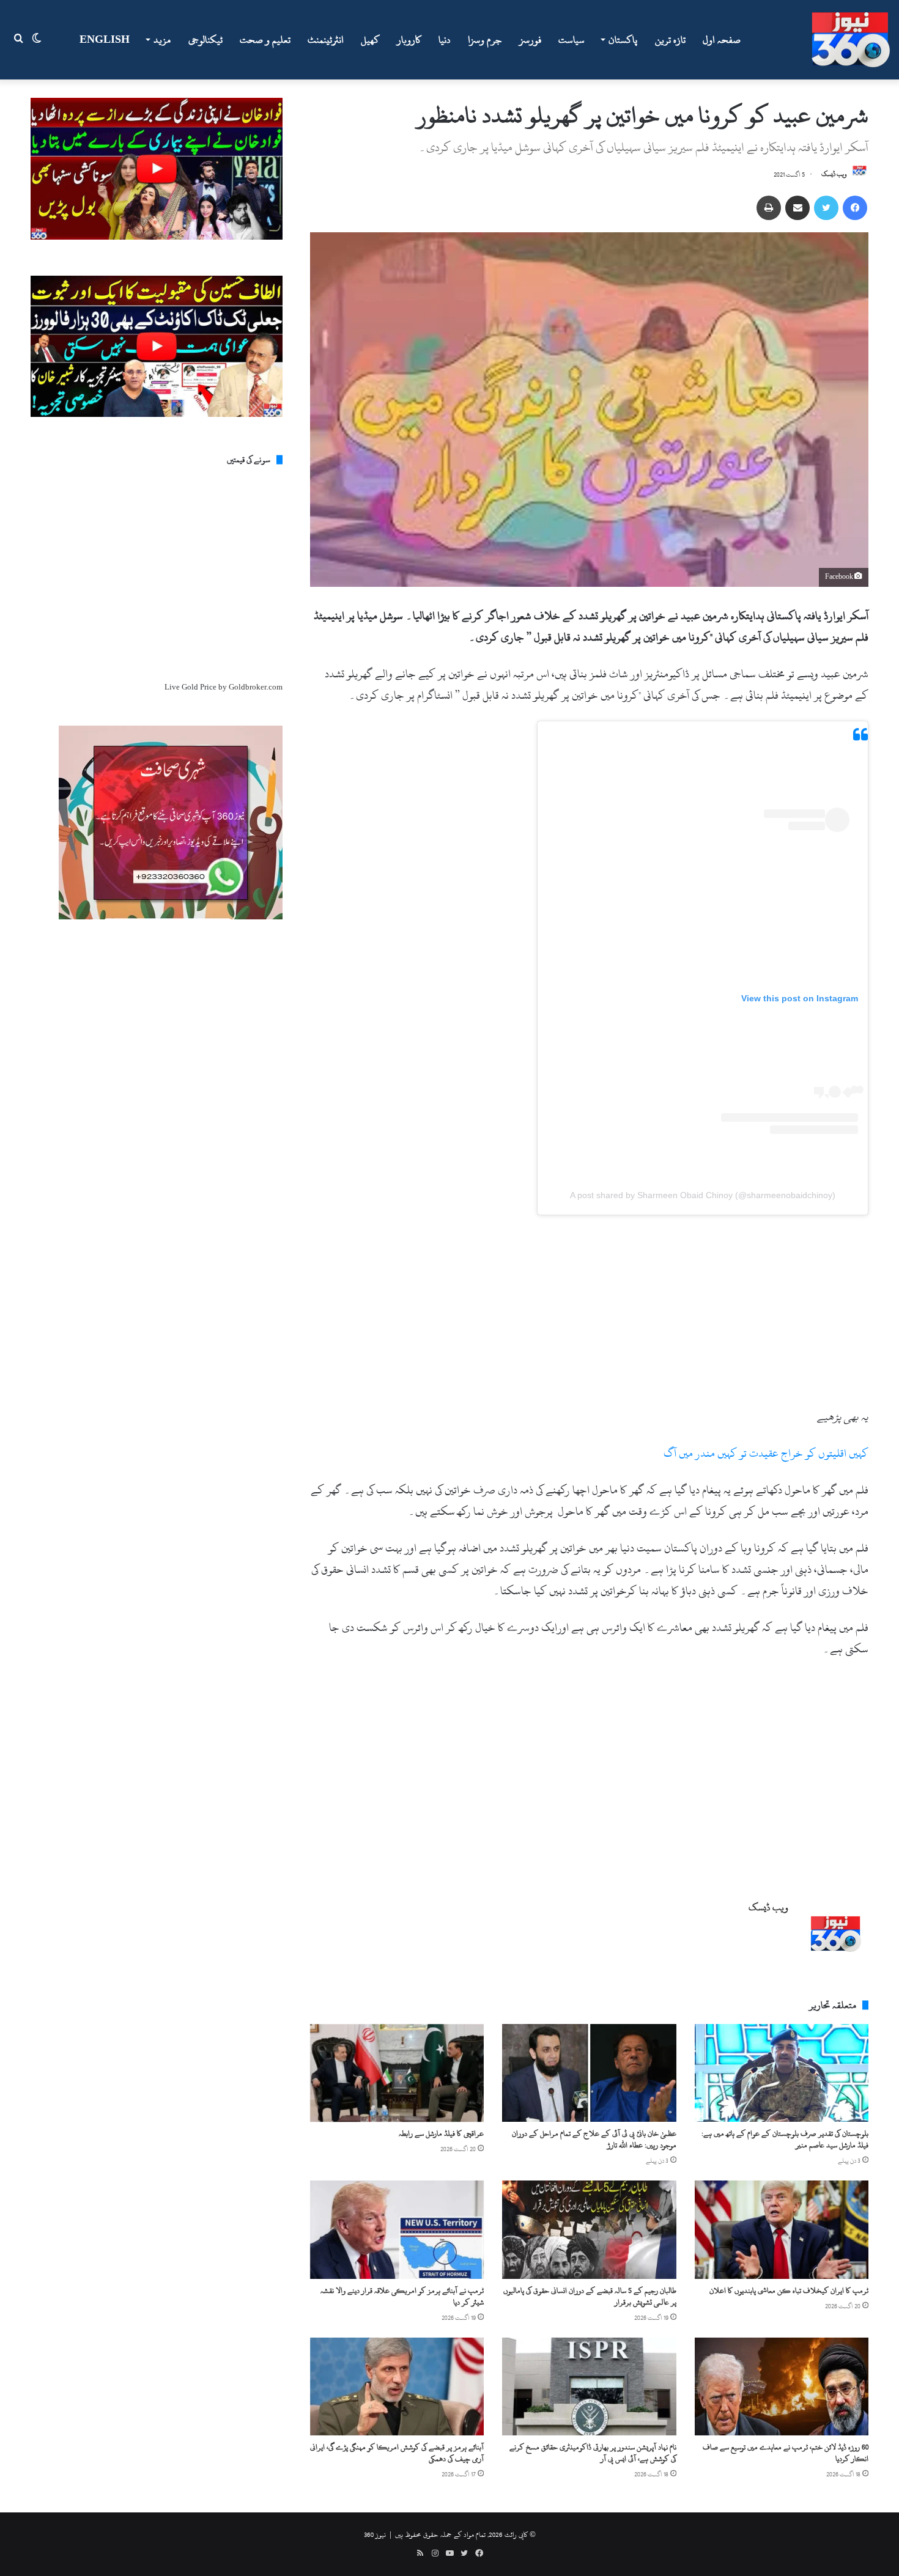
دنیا (445, 40)
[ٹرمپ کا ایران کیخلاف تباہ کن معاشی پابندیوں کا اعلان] (782, 2229)
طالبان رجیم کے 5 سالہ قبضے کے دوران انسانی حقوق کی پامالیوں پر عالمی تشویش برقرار (590, 2296)
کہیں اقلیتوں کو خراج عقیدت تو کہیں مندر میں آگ (766, 1453)
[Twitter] (826, 208)
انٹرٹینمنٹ (326, 40)
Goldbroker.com (256, 687)
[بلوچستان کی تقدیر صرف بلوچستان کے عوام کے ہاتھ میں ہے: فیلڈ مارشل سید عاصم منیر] (782, 2073)
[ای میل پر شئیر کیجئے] (797, 208)
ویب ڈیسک (834, 175)
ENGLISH (105, 40)
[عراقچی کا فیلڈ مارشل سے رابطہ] (397, 2073)
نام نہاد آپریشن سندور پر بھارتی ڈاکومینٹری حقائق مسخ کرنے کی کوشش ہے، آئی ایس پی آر (593, 2453)
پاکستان (623, 40)
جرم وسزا (485, 40)
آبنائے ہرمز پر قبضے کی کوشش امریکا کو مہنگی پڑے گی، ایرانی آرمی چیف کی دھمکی (397, 2453)
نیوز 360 (375, 2534)
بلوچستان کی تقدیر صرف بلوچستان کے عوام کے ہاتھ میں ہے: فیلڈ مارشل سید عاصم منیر (785, 2139)
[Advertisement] (589, 1316)
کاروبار (409, 40)
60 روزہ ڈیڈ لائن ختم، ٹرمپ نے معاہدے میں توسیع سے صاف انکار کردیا (786, 2453)
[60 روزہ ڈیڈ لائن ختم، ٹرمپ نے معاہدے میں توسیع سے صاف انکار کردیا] (782, 2386)
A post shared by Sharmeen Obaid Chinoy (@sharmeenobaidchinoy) (703, 1195)
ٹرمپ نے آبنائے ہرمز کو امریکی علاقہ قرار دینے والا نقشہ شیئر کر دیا (402, 2296)
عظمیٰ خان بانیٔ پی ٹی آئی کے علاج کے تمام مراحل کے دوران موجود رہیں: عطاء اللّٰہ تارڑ (594, 2139)
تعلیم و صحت (265, 40)
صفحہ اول (722, 40)
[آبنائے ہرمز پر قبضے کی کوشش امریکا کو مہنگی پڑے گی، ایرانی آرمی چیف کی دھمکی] (397, 2386)
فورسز (530, 40)
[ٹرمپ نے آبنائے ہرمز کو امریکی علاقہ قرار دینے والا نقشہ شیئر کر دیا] (397, 2229)
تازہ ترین (670, 40)
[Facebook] (855, 208)
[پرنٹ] (769, 208)
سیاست (572, 40)
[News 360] (851, 40)
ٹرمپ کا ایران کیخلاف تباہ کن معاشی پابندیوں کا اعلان (789, 2291)
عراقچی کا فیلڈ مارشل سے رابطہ (441, 2133)
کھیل (370, 40)
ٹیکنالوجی (205, 40)
